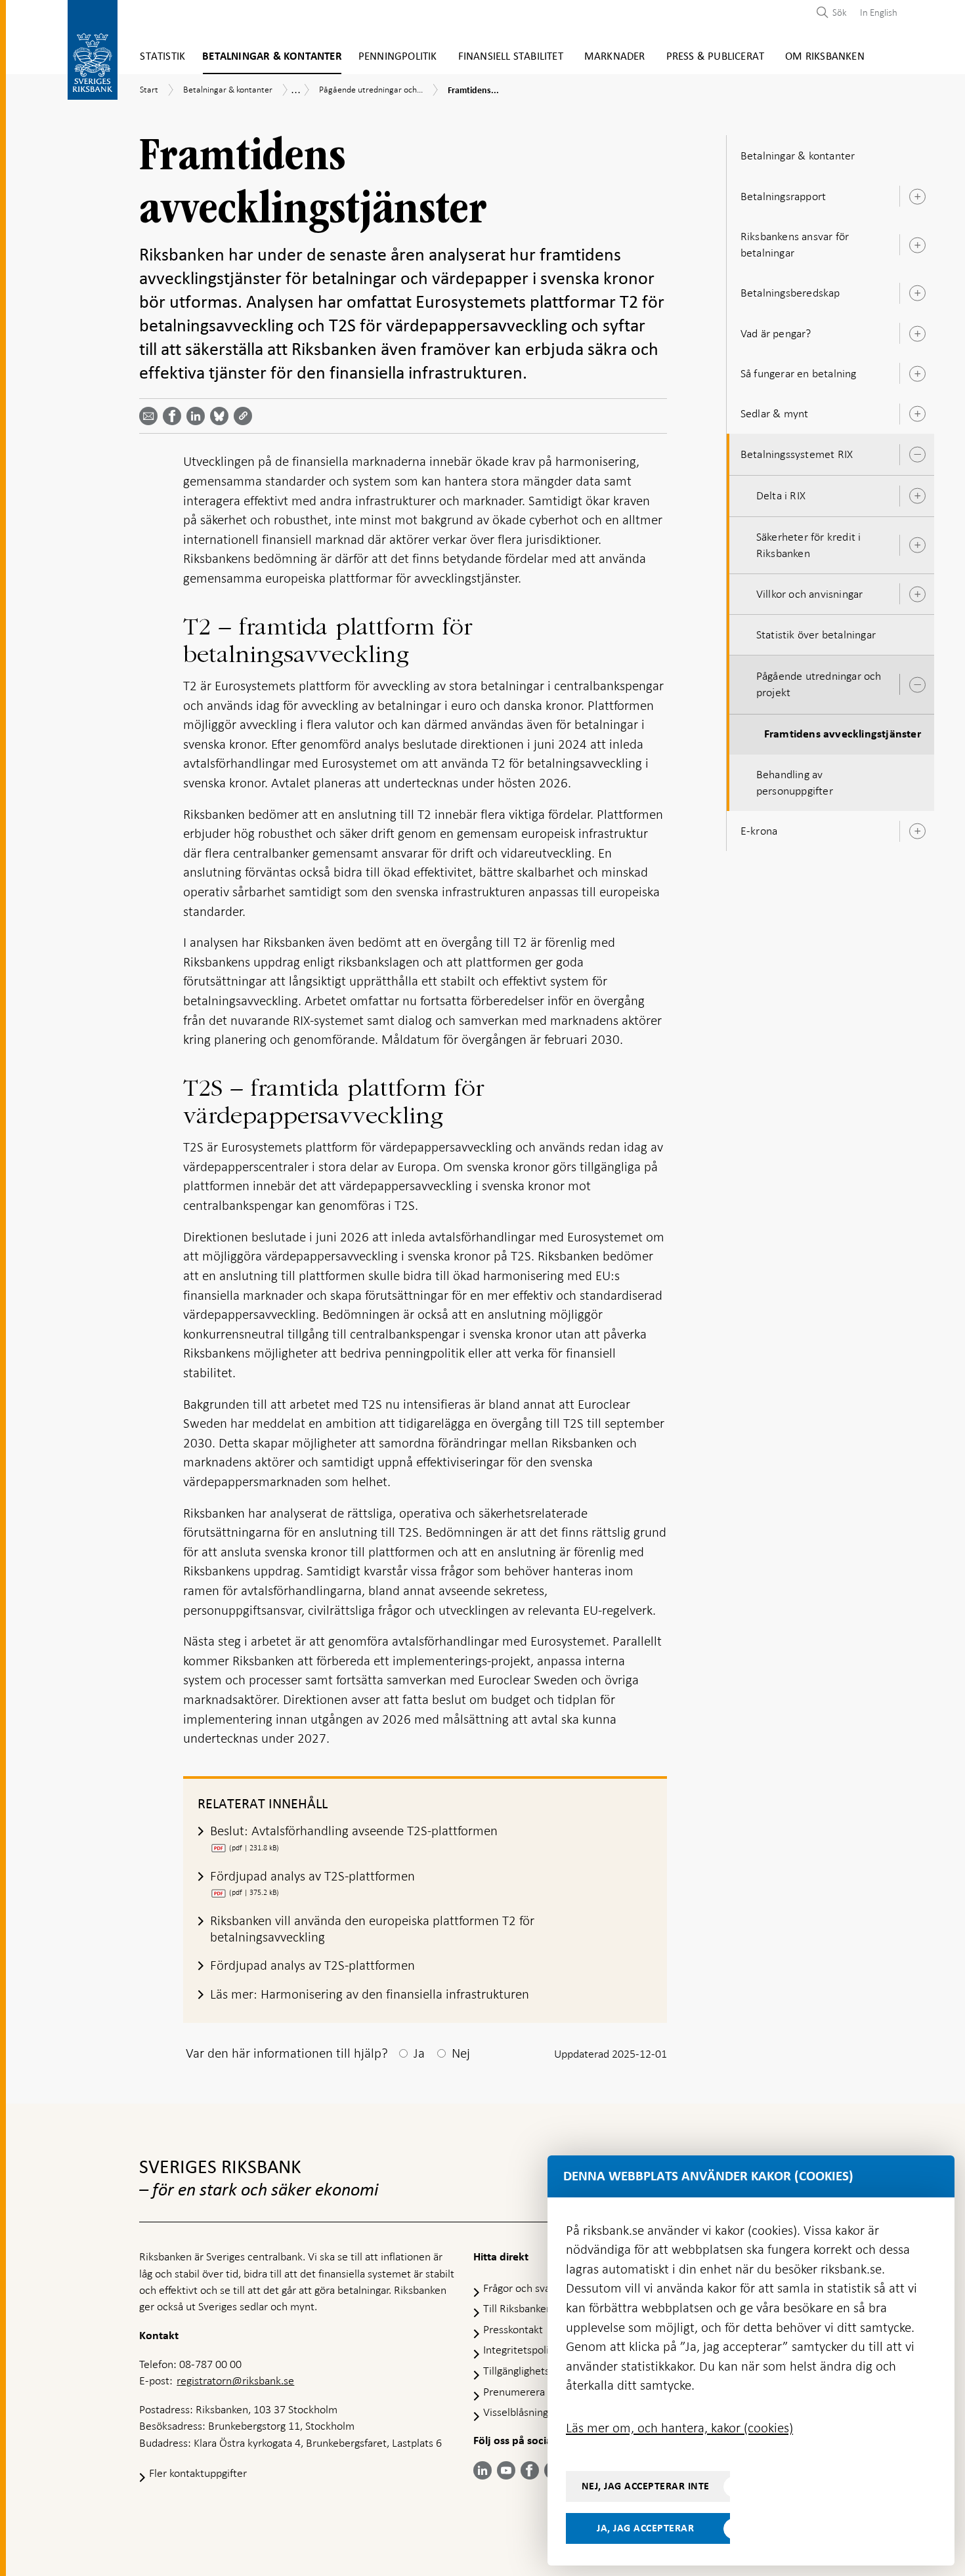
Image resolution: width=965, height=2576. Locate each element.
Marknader (615, 57)
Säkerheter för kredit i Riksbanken (809, 545)
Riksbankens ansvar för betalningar (795, 244)
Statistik (162, 57)
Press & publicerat (716, 57)
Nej (461, 2053)
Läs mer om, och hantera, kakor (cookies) (679, 2428)
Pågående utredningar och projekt (819, 684)
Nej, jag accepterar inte (646, 2486)
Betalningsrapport (783, 196)
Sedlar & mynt (775, 413)
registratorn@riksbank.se (235, 2380)
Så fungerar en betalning (799, 373)
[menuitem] (875, 12)
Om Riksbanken (825, 57)
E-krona (759, 831)
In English (879, 12)
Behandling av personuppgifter (795, 782)
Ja (419, 2053)
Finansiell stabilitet (511, 57)
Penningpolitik (398, 57)
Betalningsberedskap (790, 293)
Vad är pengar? (776, 333)
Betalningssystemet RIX (797, 454)
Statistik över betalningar (816, 634)
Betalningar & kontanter (272, 57)
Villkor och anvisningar (810, 594)
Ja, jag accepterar (645, 2528)
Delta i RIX (781, 495)
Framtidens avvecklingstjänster (843, 734)
